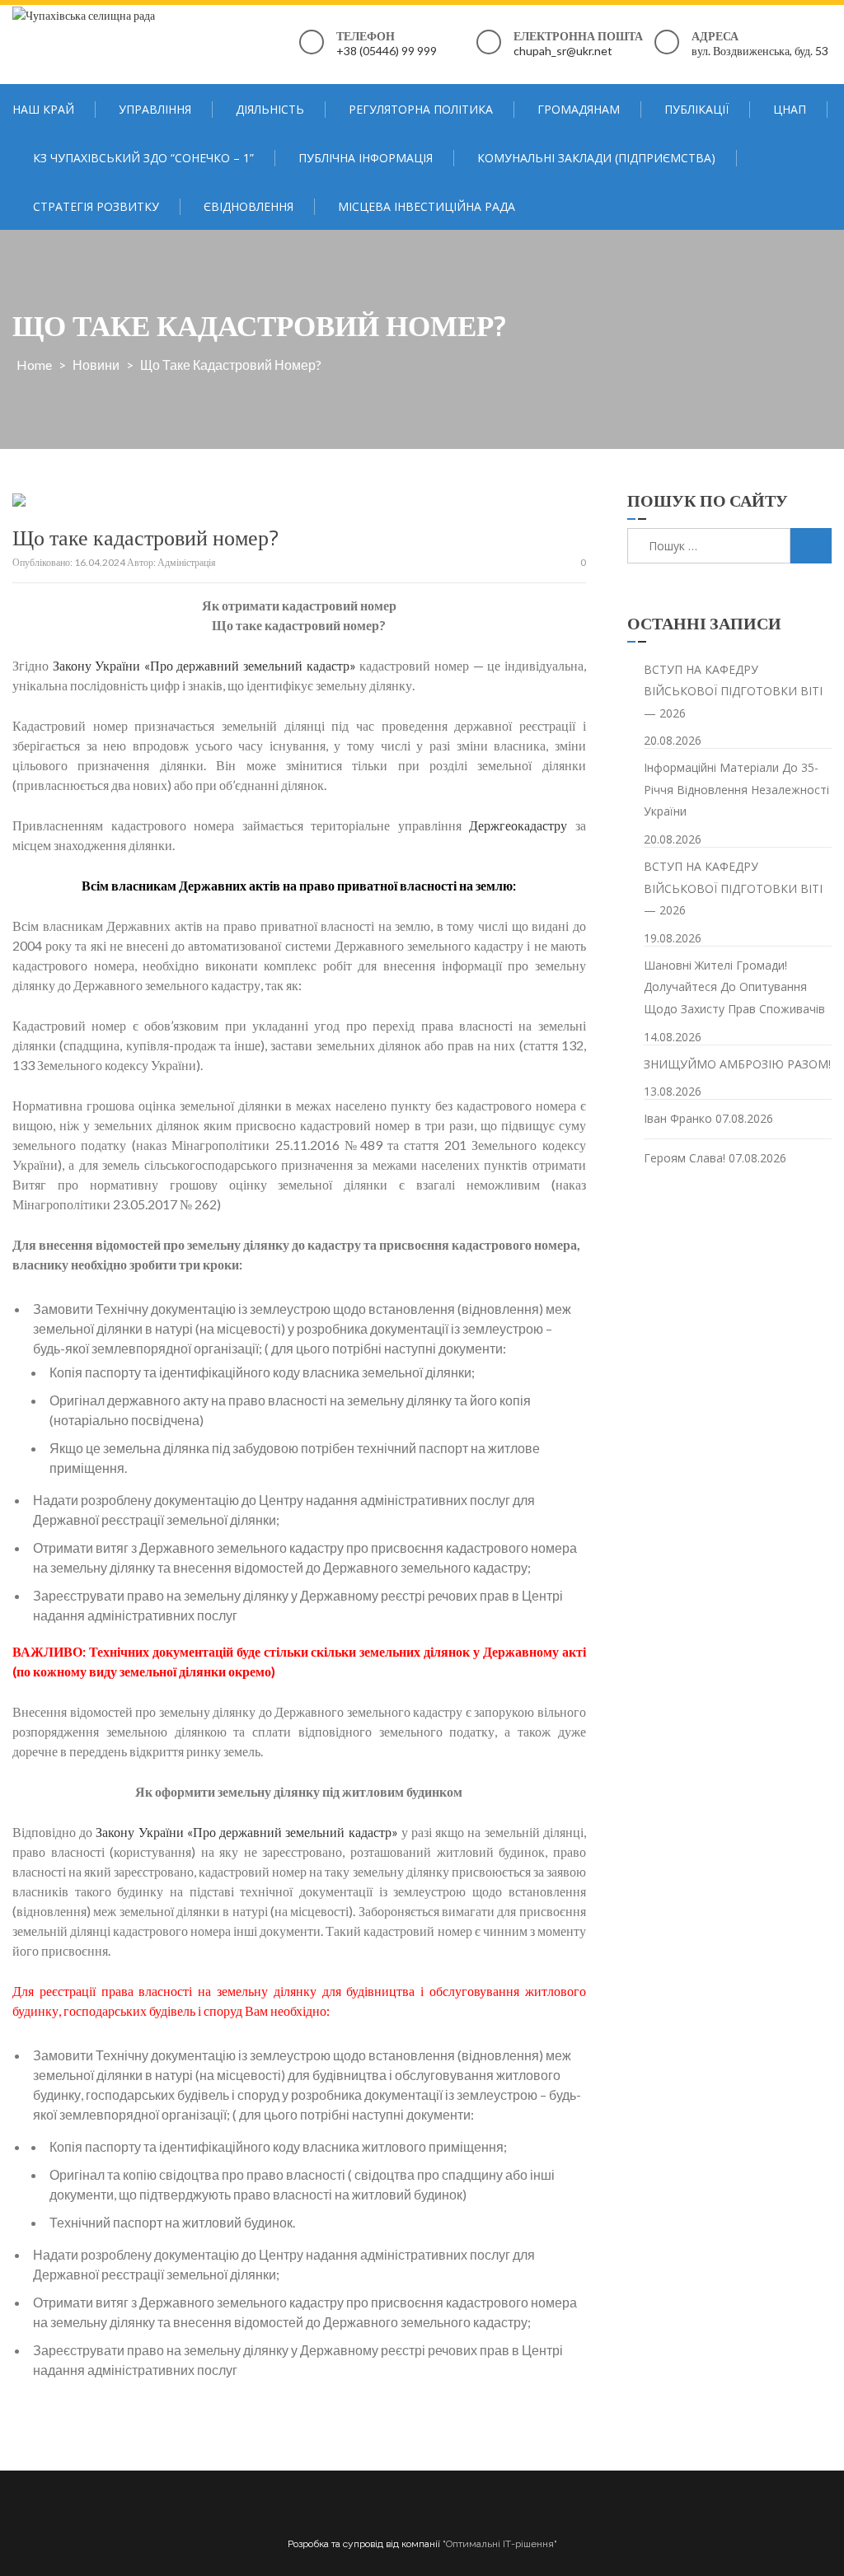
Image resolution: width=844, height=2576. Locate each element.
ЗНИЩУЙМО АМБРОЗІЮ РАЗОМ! (737, 1064)
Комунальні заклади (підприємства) (596, 158)
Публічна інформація (366, 158)
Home (34, 365)
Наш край (43, 109)
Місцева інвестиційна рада (427, 206)
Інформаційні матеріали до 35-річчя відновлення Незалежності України (736, 789)
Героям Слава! (685, 1158)
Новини (96, 365)
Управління (155, 109)
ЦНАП (790, 109)
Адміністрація (187, 562)
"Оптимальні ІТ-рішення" (500, 2544)
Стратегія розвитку (96, 206)
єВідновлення (249, 206)
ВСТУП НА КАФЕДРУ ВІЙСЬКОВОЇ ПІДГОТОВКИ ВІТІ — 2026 (733, 691)
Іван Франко (678, 1118)
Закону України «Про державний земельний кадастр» (204, 665)
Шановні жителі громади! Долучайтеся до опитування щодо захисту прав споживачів (734, 987)
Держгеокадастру (518, 825)
